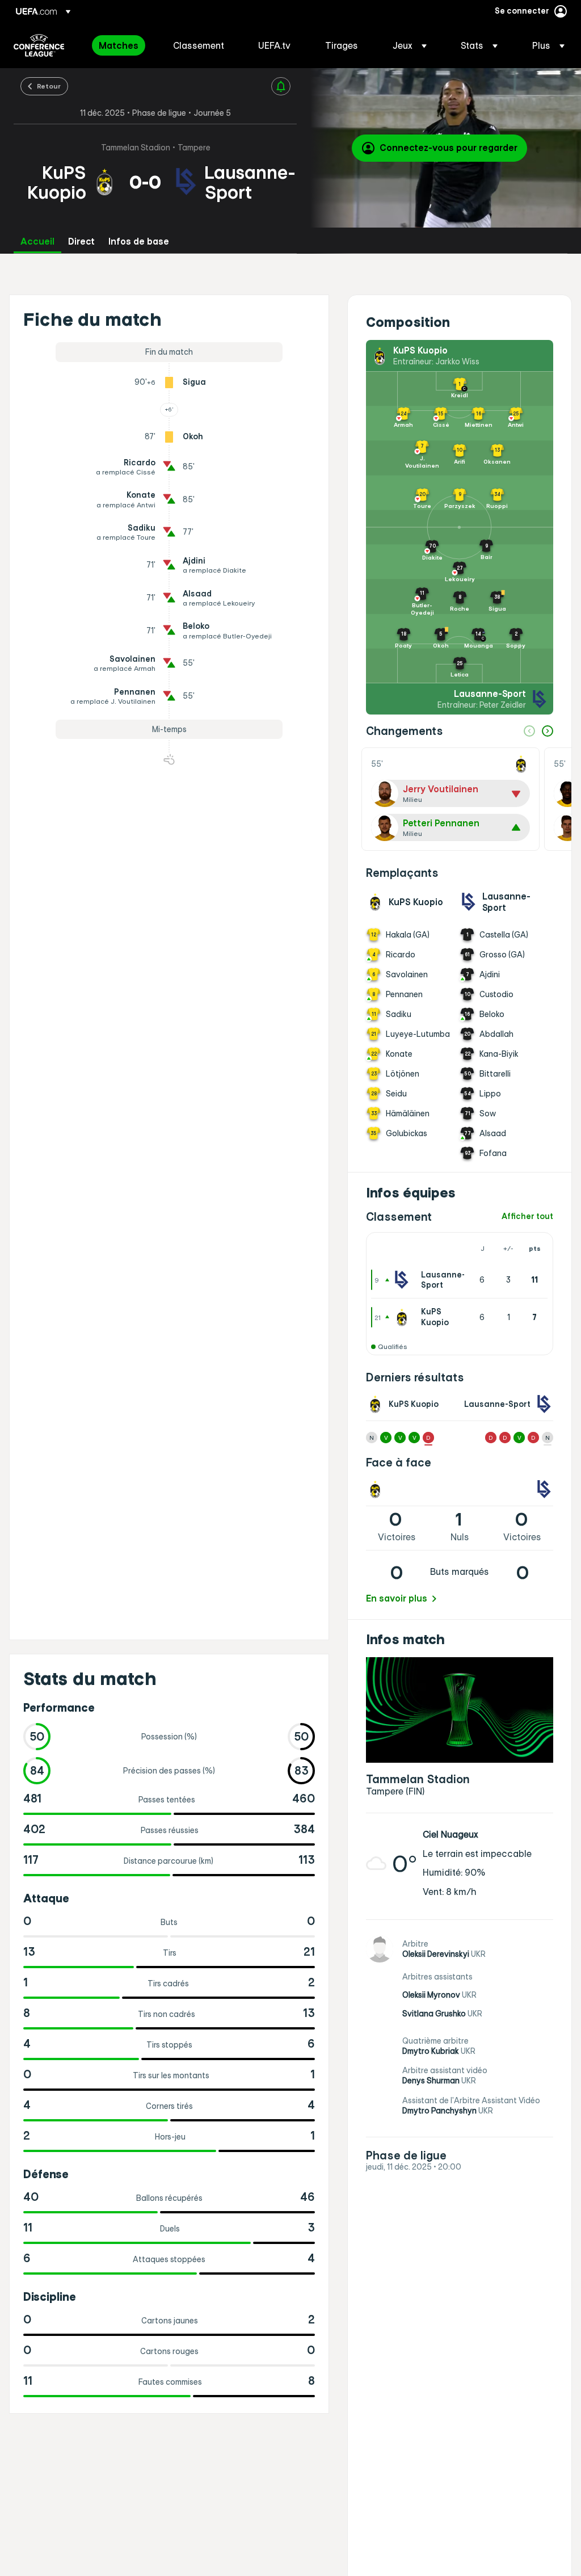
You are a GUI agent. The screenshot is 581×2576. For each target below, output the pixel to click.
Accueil (37, 241)
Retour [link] (49, 86)
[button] (410, 45)
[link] (119, 45)
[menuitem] (122, 45)
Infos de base (139, 241)
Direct (81, 241)
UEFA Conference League (39, 45)
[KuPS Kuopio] (404, 1317)
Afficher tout (527, 1216)
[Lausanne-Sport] (404, 1280)
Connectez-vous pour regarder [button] (449, 148)
